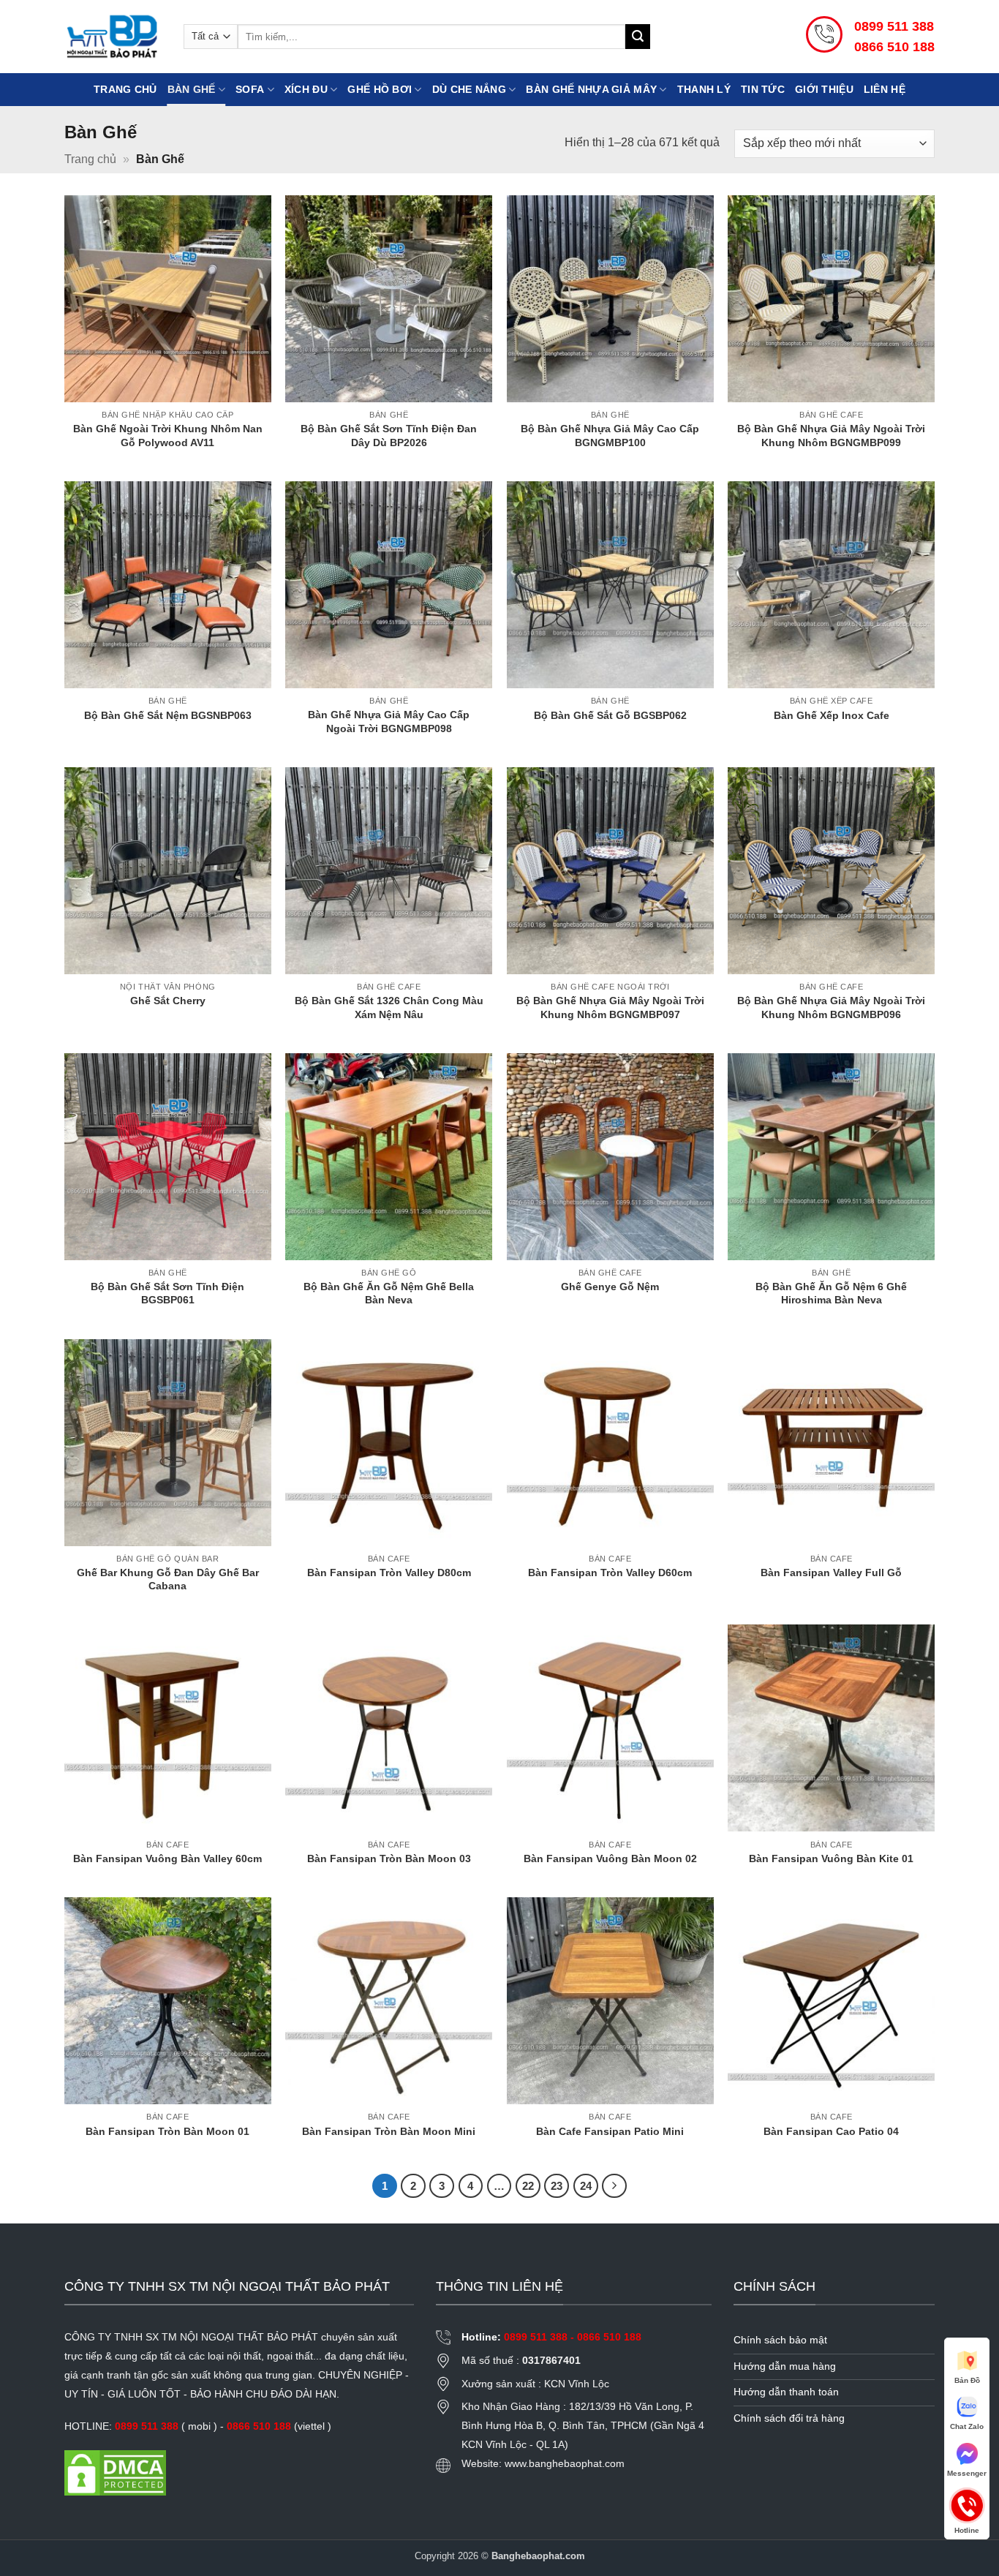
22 (528, 2186)
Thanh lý (704, 89)
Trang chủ (125, 89)
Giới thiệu (824, 89)
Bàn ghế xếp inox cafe (832, 715)
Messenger (967, 2473)
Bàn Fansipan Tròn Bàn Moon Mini (389, 2131)
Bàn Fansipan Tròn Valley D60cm (610, 1573)
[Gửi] (638, 37)
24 (586, 2186)
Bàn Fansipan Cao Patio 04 (831, 2131)
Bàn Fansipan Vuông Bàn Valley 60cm (167, 1858)
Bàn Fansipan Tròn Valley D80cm (389, 1573)
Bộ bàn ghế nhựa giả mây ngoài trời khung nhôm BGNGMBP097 (610, 1008)
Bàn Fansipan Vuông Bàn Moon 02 (610, 1858)
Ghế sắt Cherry (168, 1001)
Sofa (250, 89)
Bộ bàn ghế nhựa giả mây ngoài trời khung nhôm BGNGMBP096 (831, 1008)
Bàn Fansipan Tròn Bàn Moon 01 (167, 2131)
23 (557, 2186)
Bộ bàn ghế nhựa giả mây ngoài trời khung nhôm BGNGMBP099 (831, 436)
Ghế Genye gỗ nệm (610, 1287)
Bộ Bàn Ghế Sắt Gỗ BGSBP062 (610, 715)
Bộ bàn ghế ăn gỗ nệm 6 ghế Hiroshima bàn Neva (831, 1293)
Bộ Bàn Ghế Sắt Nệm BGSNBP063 (168, 715)
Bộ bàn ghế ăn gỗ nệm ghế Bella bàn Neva (389, 1293)
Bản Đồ (967, 2380)
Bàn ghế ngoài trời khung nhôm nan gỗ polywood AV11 (168, 436)
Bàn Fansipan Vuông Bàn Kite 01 (831, 1858)
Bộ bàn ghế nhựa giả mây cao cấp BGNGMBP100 (610, 436)
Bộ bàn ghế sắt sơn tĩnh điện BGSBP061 (167, 1293)
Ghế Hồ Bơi (380, 89)
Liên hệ (885, 89)
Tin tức (763, 89)
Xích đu (306, 89)
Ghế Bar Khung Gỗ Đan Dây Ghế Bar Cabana (168, 1579)
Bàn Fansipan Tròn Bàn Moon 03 (389, 1858)
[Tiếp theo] (614, 2186)
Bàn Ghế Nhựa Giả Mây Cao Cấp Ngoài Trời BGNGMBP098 (389, 722)
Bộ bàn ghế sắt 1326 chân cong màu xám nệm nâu (389, 1008)
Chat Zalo (967, 2426)
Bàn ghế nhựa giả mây (591, 89)
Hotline (967, 2504)
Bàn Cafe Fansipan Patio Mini (610, 2131)
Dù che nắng (469, 89)
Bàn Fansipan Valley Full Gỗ (831, 1573)
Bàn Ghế (192, 89)
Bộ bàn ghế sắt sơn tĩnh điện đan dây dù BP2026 (389, 436)
